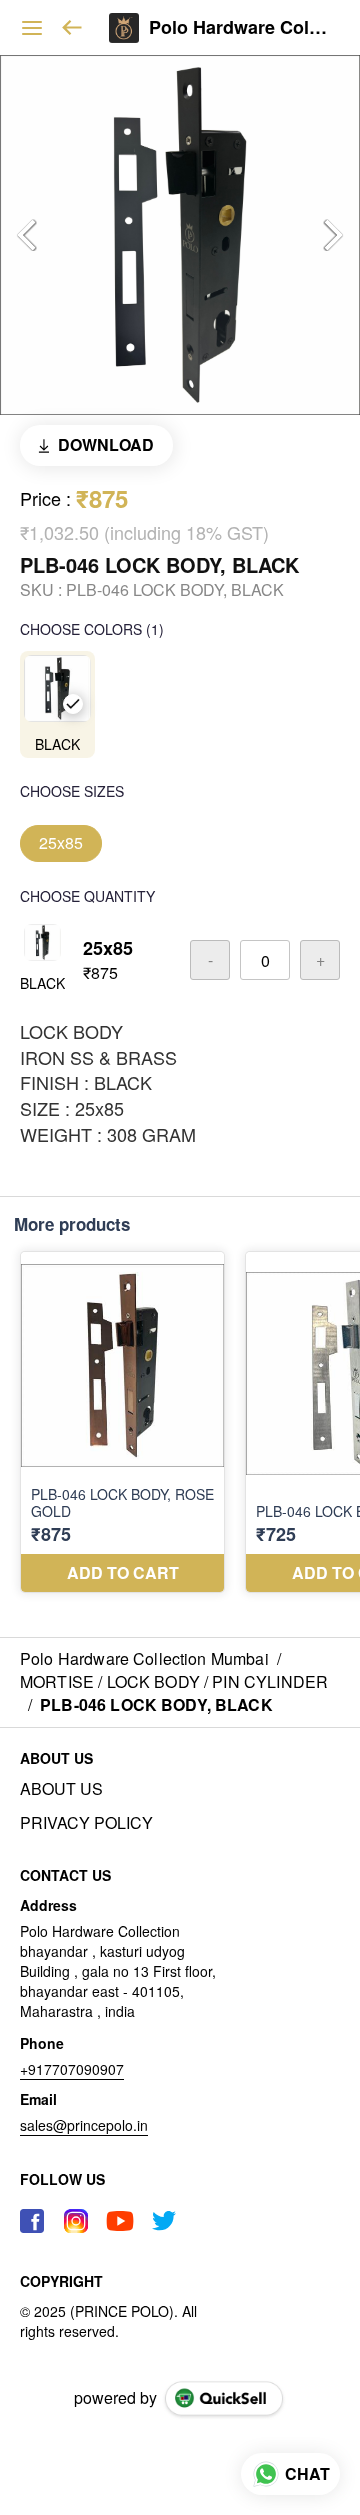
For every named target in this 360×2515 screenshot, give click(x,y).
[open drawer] (32, 28)
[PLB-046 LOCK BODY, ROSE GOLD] (122, 1422)
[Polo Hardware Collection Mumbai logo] (124, 28)
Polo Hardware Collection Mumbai (239, 28)
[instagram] (76, 2221)
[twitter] (164, 2221)
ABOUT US (61, 1789)
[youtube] (120, 2221)
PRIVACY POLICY (86, 1823)
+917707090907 (72, 2069)
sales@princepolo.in (84, 2125)
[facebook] (32, 2221)
